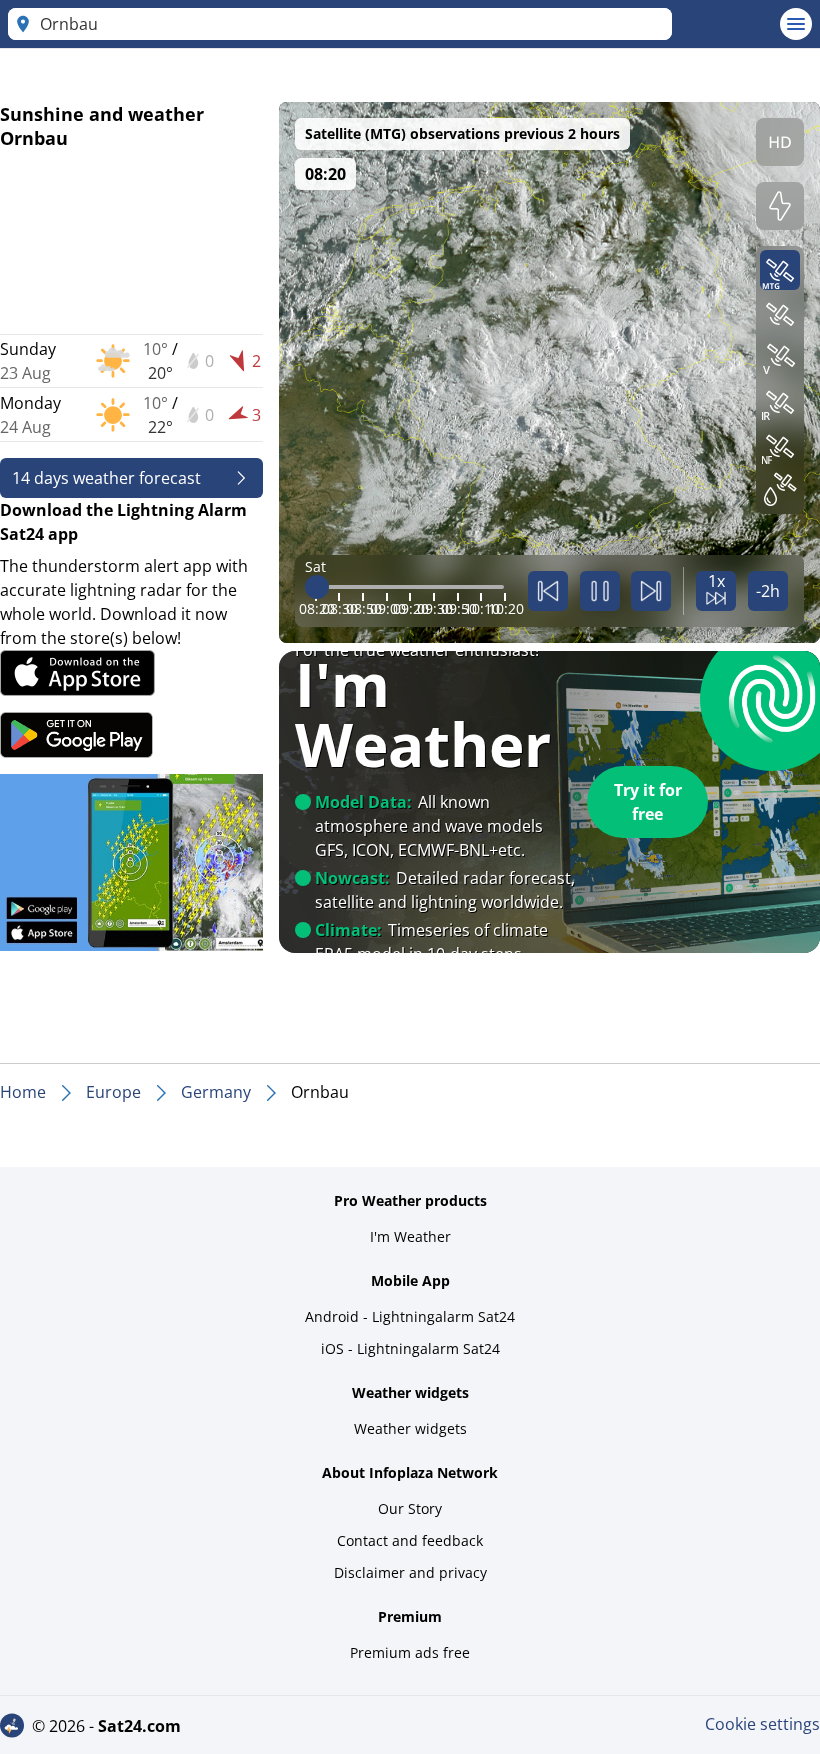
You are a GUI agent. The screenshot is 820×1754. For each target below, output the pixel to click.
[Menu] (796, 24)
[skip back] (548, 591)
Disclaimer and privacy (410, 1572)
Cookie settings (762, 1724)
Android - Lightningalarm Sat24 (410, 1316)
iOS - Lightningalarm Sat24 (410, 1348)
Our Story (410, 1508)
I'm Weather (410, 1236)
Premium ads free (410, 1652)
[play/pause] (600, 591)
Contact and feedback (410, 1540)
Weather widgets (410, 1428)
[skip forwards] (651, 591)
